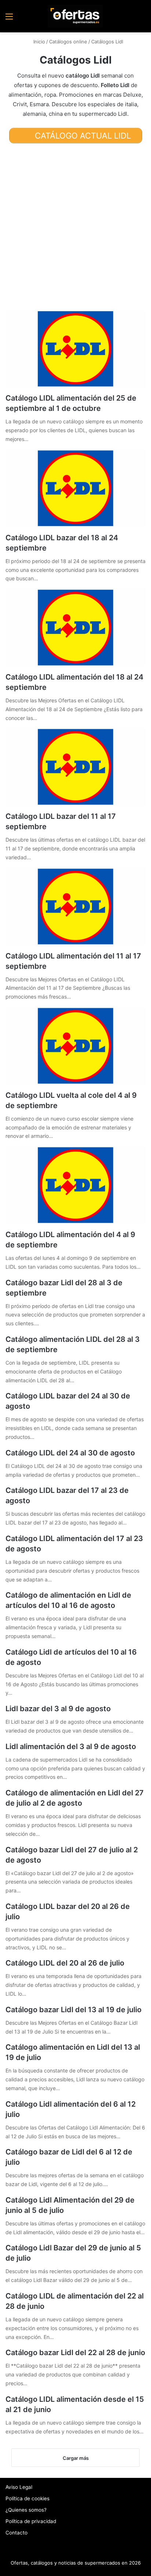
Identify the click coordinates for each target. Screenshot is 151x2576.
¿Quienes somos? (26, 2510)
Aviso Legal (19, 2487)
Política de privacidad (31, 2521)
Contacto (16, 2533)
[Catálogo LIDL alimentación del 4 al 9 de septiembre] (75, 1185)
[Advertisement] (75, 226)
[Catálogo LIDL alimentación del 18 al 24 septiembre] (75, 628)
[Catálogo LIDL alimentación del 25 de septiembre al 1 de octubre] (75, 349)
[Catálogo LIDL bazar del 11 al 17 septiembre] (75, 767)
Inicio (38, 42)
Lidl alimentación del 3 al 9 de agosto (71, 1746)
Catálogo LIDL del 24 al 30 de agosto (70, 1453)
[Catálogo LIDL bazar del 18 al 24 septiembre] (75, 488)
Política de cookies (27, 2498)
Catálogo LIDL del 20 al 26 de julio (65, 1963)
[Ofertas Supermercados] (75, 16)
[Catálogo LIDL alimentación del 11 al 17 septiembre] (75, 907)
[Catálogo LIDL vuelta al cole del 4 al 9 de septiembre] (75, 1046)
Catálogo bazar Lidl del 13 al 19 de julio (73, 2010)
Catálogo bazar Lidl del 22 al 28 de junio (75, 2353)
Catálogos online (68, 42)
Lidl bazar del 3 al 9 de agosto (58, 1709)
